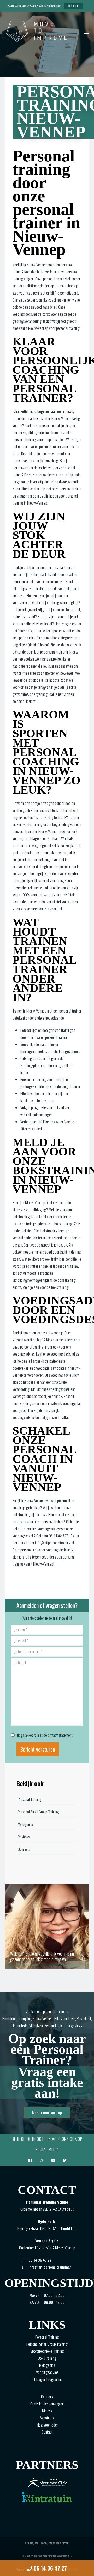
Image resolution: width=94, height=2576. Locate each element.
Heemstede (20, 2026)
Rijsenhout (84, 2018)
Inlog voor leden (47, 2425)
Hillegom (61, 2018)
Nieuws (47, 2411)
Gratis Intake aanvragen (47, 2404)
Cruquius (25, 2018)
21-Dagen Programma (47, 2379)
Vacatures (47, 2418)
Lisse (72, 2018)
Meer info (74, 6)
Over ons (24, 1849)
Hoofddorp (10, 2018)
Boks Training (47, 2358)
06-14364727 (58, 1536)
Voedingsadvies (47, 2372)
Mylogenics (26, 1824)
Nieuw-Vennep (43, 2018)
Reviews (24, 1837)
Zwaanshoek (53, 2026)
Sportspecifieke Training (47, 2351)
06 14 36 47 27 (50, 2568)
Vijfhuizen (36, 2026)
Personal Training (30, 1799)
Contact (47, 2432)
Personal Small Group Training (38, 1812)
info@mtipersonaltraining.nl (54, 1543)
